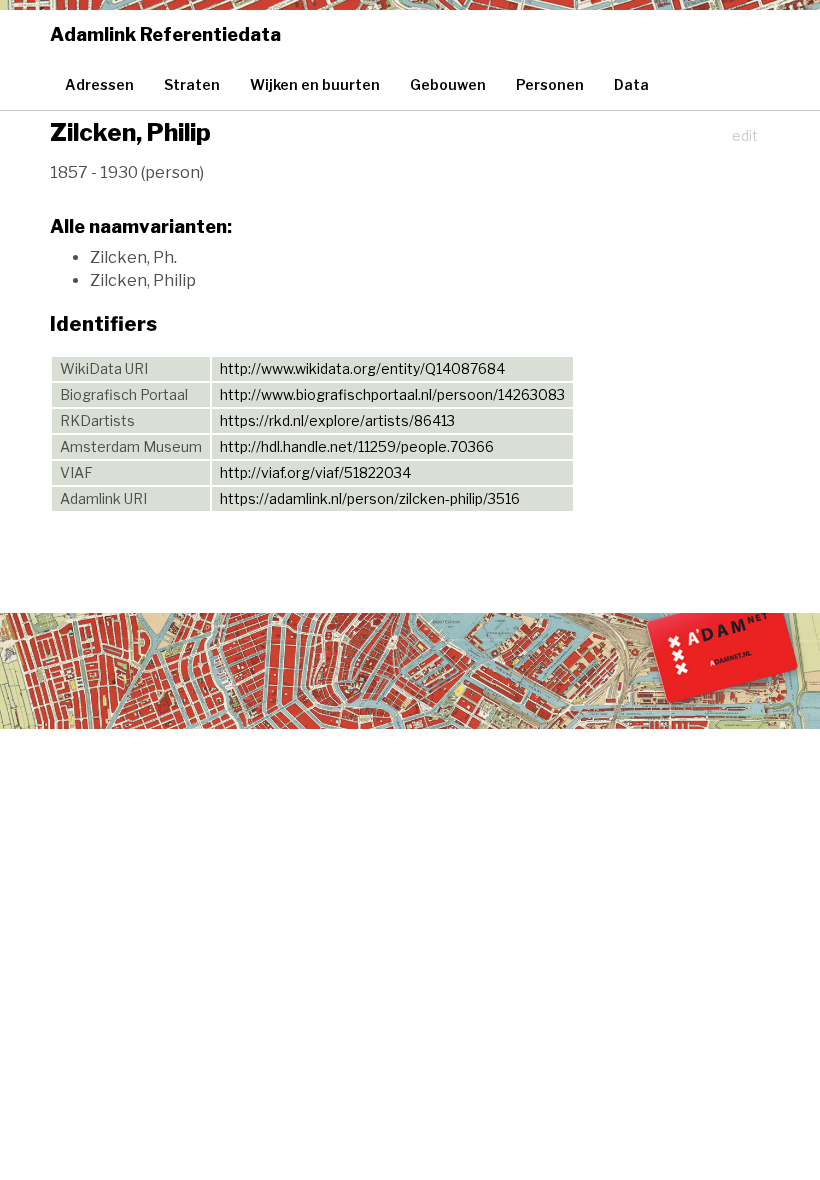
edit (745, 135)
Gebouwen (448, 84)
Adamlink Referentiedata (165, 34)
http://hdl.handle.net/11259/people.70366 (357, 446)
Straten (192, 84)
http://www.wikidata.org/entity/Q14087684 (362, 368)
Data (631, 84)
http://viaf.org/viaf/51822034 (315, 472)
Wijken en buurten (315, 84)
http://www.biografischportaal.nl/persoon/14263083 (392, 394)
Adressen (99, 84)
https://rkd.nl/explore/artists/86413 (337, 420)
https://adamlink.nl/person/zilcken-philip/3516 (370, 498)
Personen (550, 84)
